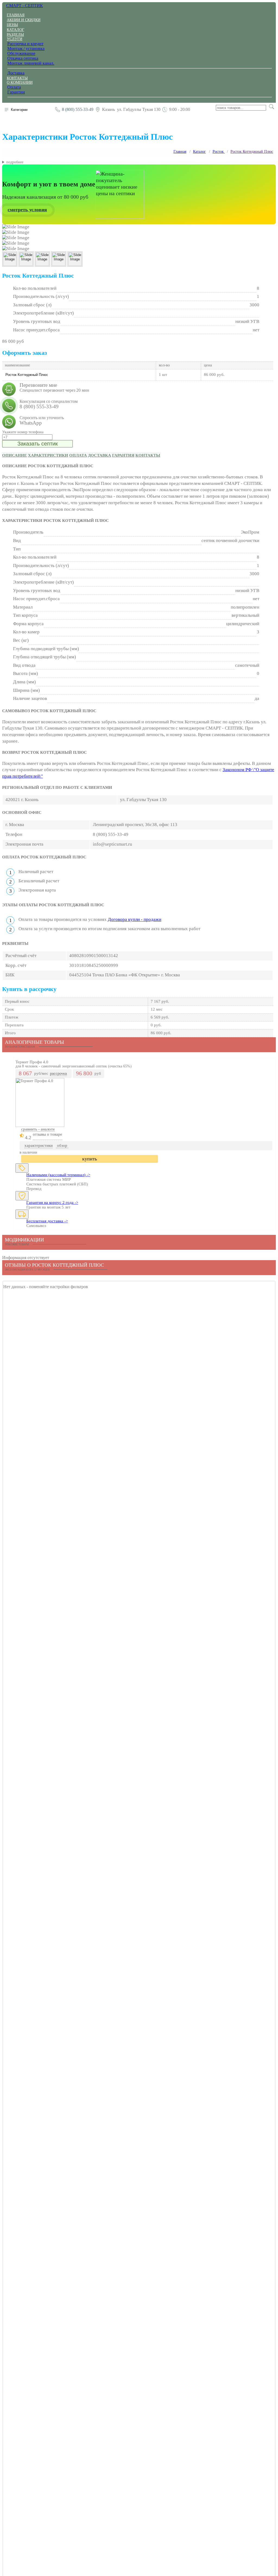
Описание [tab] (15, 455)
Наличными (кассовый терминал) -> (58, 1175)
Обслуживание (21, 53)
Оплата (14, 87)
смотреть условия (27, 210)
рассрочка (58, 1074)
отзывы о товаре (48, 1134)
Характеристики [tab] (48, 455)
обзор (62, 1145)
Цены (12, 25)
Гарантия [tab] (123, 455)
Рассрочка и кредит (25, 44)
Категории (19, 110)
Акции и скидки (24, 20)
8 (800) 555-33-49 (78, 109)
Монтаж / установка (26, 49)
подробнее (15, 162)
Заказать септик (38, 444)
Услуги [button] (15, 39)
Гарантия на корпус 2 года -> (52, 1203)
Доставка (16, 73)
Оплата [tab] (78, 455)
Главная (16, 15)
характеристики (39, 1145)
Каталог (15, 30)
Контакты (17, 78)
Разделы (15, 35)
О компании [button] (20, 82)
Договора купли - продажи (135, 919)
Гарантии (16, 92)
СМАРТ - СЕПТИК (25, 6)
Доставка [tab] (99, 455)
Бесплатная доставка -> (47, 1221)
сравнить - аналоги (38, 1129)
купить (90, 1159)
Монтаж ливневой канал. (31, 63)
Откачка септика (23, 58)
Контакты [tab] (148, 455)
